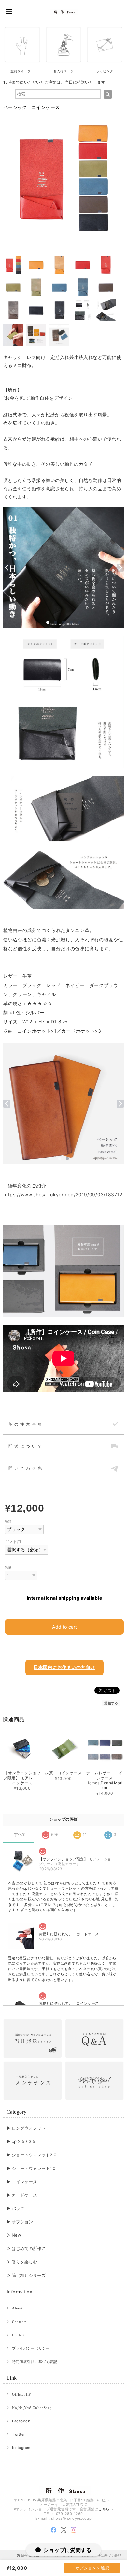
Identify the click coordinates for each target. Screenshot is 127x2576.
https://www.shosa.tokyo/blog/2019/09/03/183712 (63, 1195)
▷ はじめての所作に (26, 2248)
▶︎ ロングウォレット (26, 2128)
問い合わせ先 (26, 1468)
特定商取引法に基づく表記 (35, 2362)
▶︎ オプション (20, 2222)
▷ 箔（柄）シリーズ (26, 2275)
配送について (26, 1446)
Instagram (21, 2448)
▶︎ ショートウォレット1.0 (31, 2168)
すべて (20, 1834)
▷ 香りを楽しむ (22, 2262)
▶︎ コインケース (22, 2182)
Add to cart (64, 1627)
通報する (111, 1703)
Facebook (21, 2421)
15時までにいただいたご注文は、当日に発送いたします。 (56, 82)
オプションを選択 (92, 2568)
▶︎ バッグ (15, 2208)
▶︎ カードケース (22, 2195)
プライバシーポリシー (31, 2348)
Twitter (18, 2434)
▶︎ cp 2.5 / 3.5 (21, 2141)
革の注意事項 (26, 1424)
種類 (8, 1521)
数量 (8, 1567)
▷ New (14, 2235)
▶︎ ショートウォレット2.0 (31, 2155)
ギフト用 (13, 1542)
